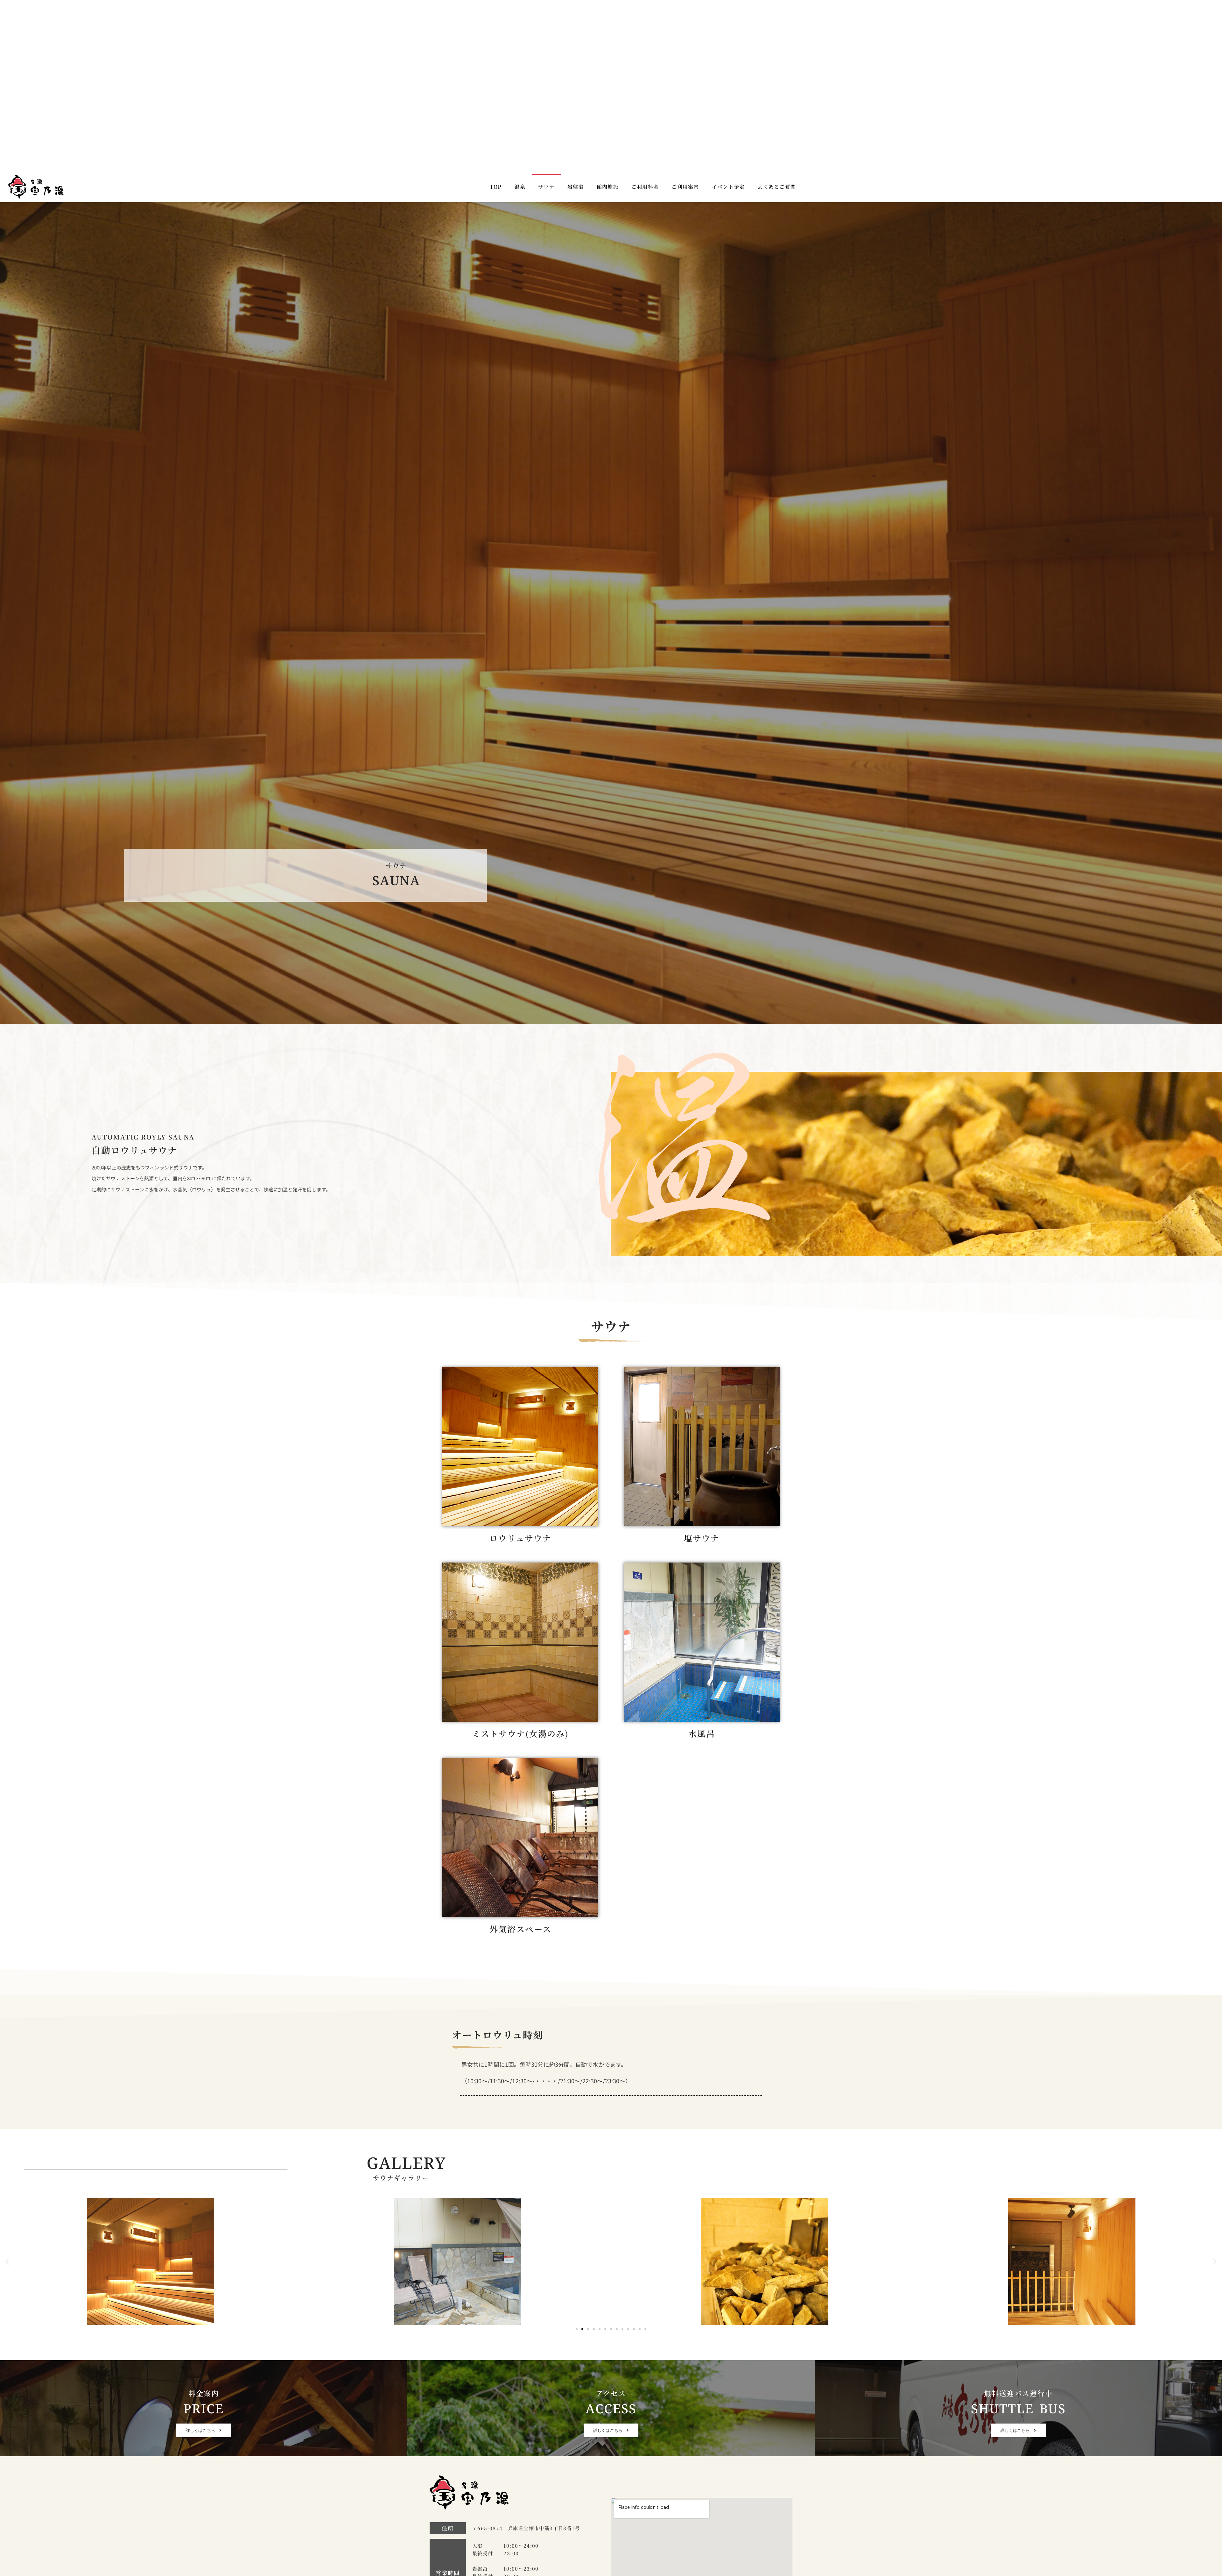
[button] (7, 2090)
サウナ (546, 15)
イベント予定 (728, 15)
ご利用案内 (685, 15)
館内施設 (608, 15)
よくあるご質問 (777, 15)
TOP (496, 15)
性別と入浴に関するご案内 (644, 2519)
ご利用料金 (645, 15)
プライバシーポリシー (573, 2519)
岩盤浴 (576, 15)
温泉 (520, 15)
